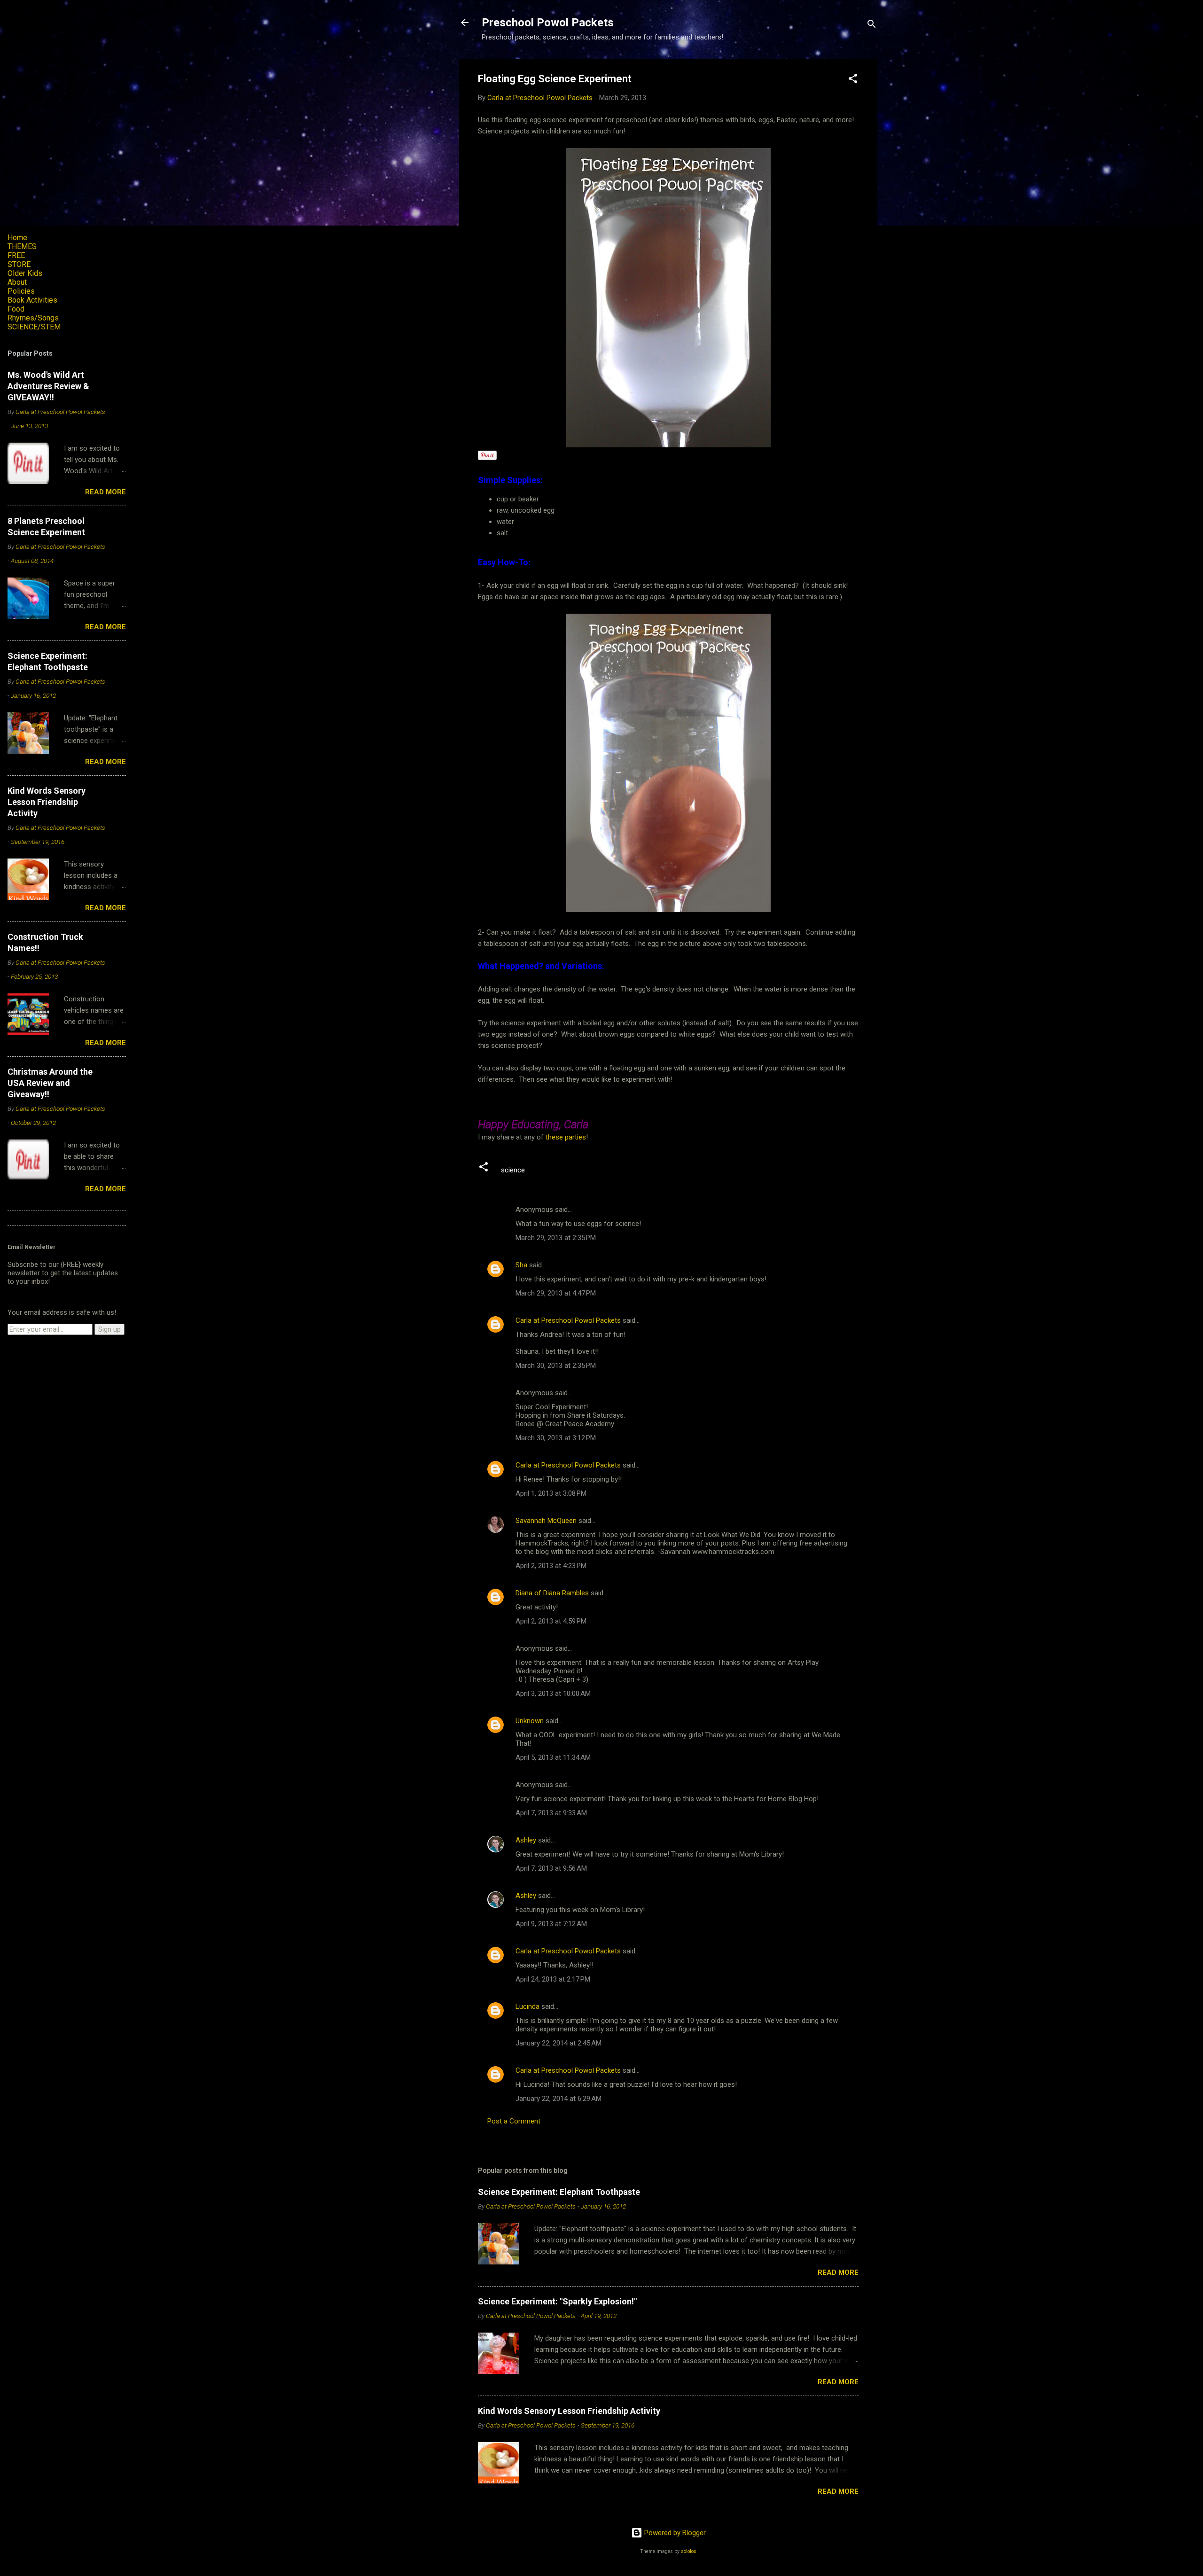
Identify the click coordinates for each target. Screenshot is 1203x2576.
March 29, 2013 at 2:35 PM (556, 1238)
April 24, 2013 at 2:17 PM (553, 1979)
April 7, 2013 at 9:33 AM (551, 1813)
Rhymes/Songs (33, 318)
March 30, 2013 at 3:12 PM (556, 1438)
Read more (838, 2272)
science (513, 1170)
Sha (521, 1265)
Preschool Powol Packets (548, 23)
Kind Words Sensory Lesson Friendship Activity (569, 2411)
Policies (21, 291)
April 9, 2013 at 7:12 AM (551, 1924)
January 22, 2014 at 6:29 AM (559, 2099)
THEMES (22, 246)
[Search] (872, 26)
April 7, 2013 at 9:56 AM (551, 1868)
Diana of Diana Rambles (552, 1593)
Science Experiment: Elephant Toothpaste (559, 2192)
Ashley (526, 1840)
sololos (689, 2551)
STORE (19, 264)
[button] (853, 80)
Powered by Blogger (674, 2533)
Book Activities (32, 300)
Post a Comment (514, 2121)
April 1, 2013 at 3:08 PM (551, 1493)
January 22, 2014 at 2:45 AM (559, 2043)
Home (17, 238)
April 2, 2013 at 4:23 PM (551, 1566)
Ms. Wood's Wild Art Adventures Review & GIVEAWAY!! (48, 386)
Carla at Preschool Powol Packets (568, 1320)
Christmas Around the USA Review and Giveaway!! (50, 1083)
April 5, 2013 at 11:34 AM (553, 1757)
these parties (565, 1137)
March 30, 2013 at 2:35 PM (556, 1366)
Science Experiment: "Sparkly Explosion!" (557, 2301)
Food (16, 309)
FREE (16, 255)
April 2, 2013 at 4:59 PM (551, 1621)
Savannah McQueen (546, 1521)
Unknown (530, 1721)
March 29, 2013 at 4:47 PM (556, 1293)
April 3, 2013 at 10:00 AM (553, 1694)
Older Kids (25, 273)
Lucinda (527, 2006)
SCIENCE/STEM (34, 327)
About (17, 282)
